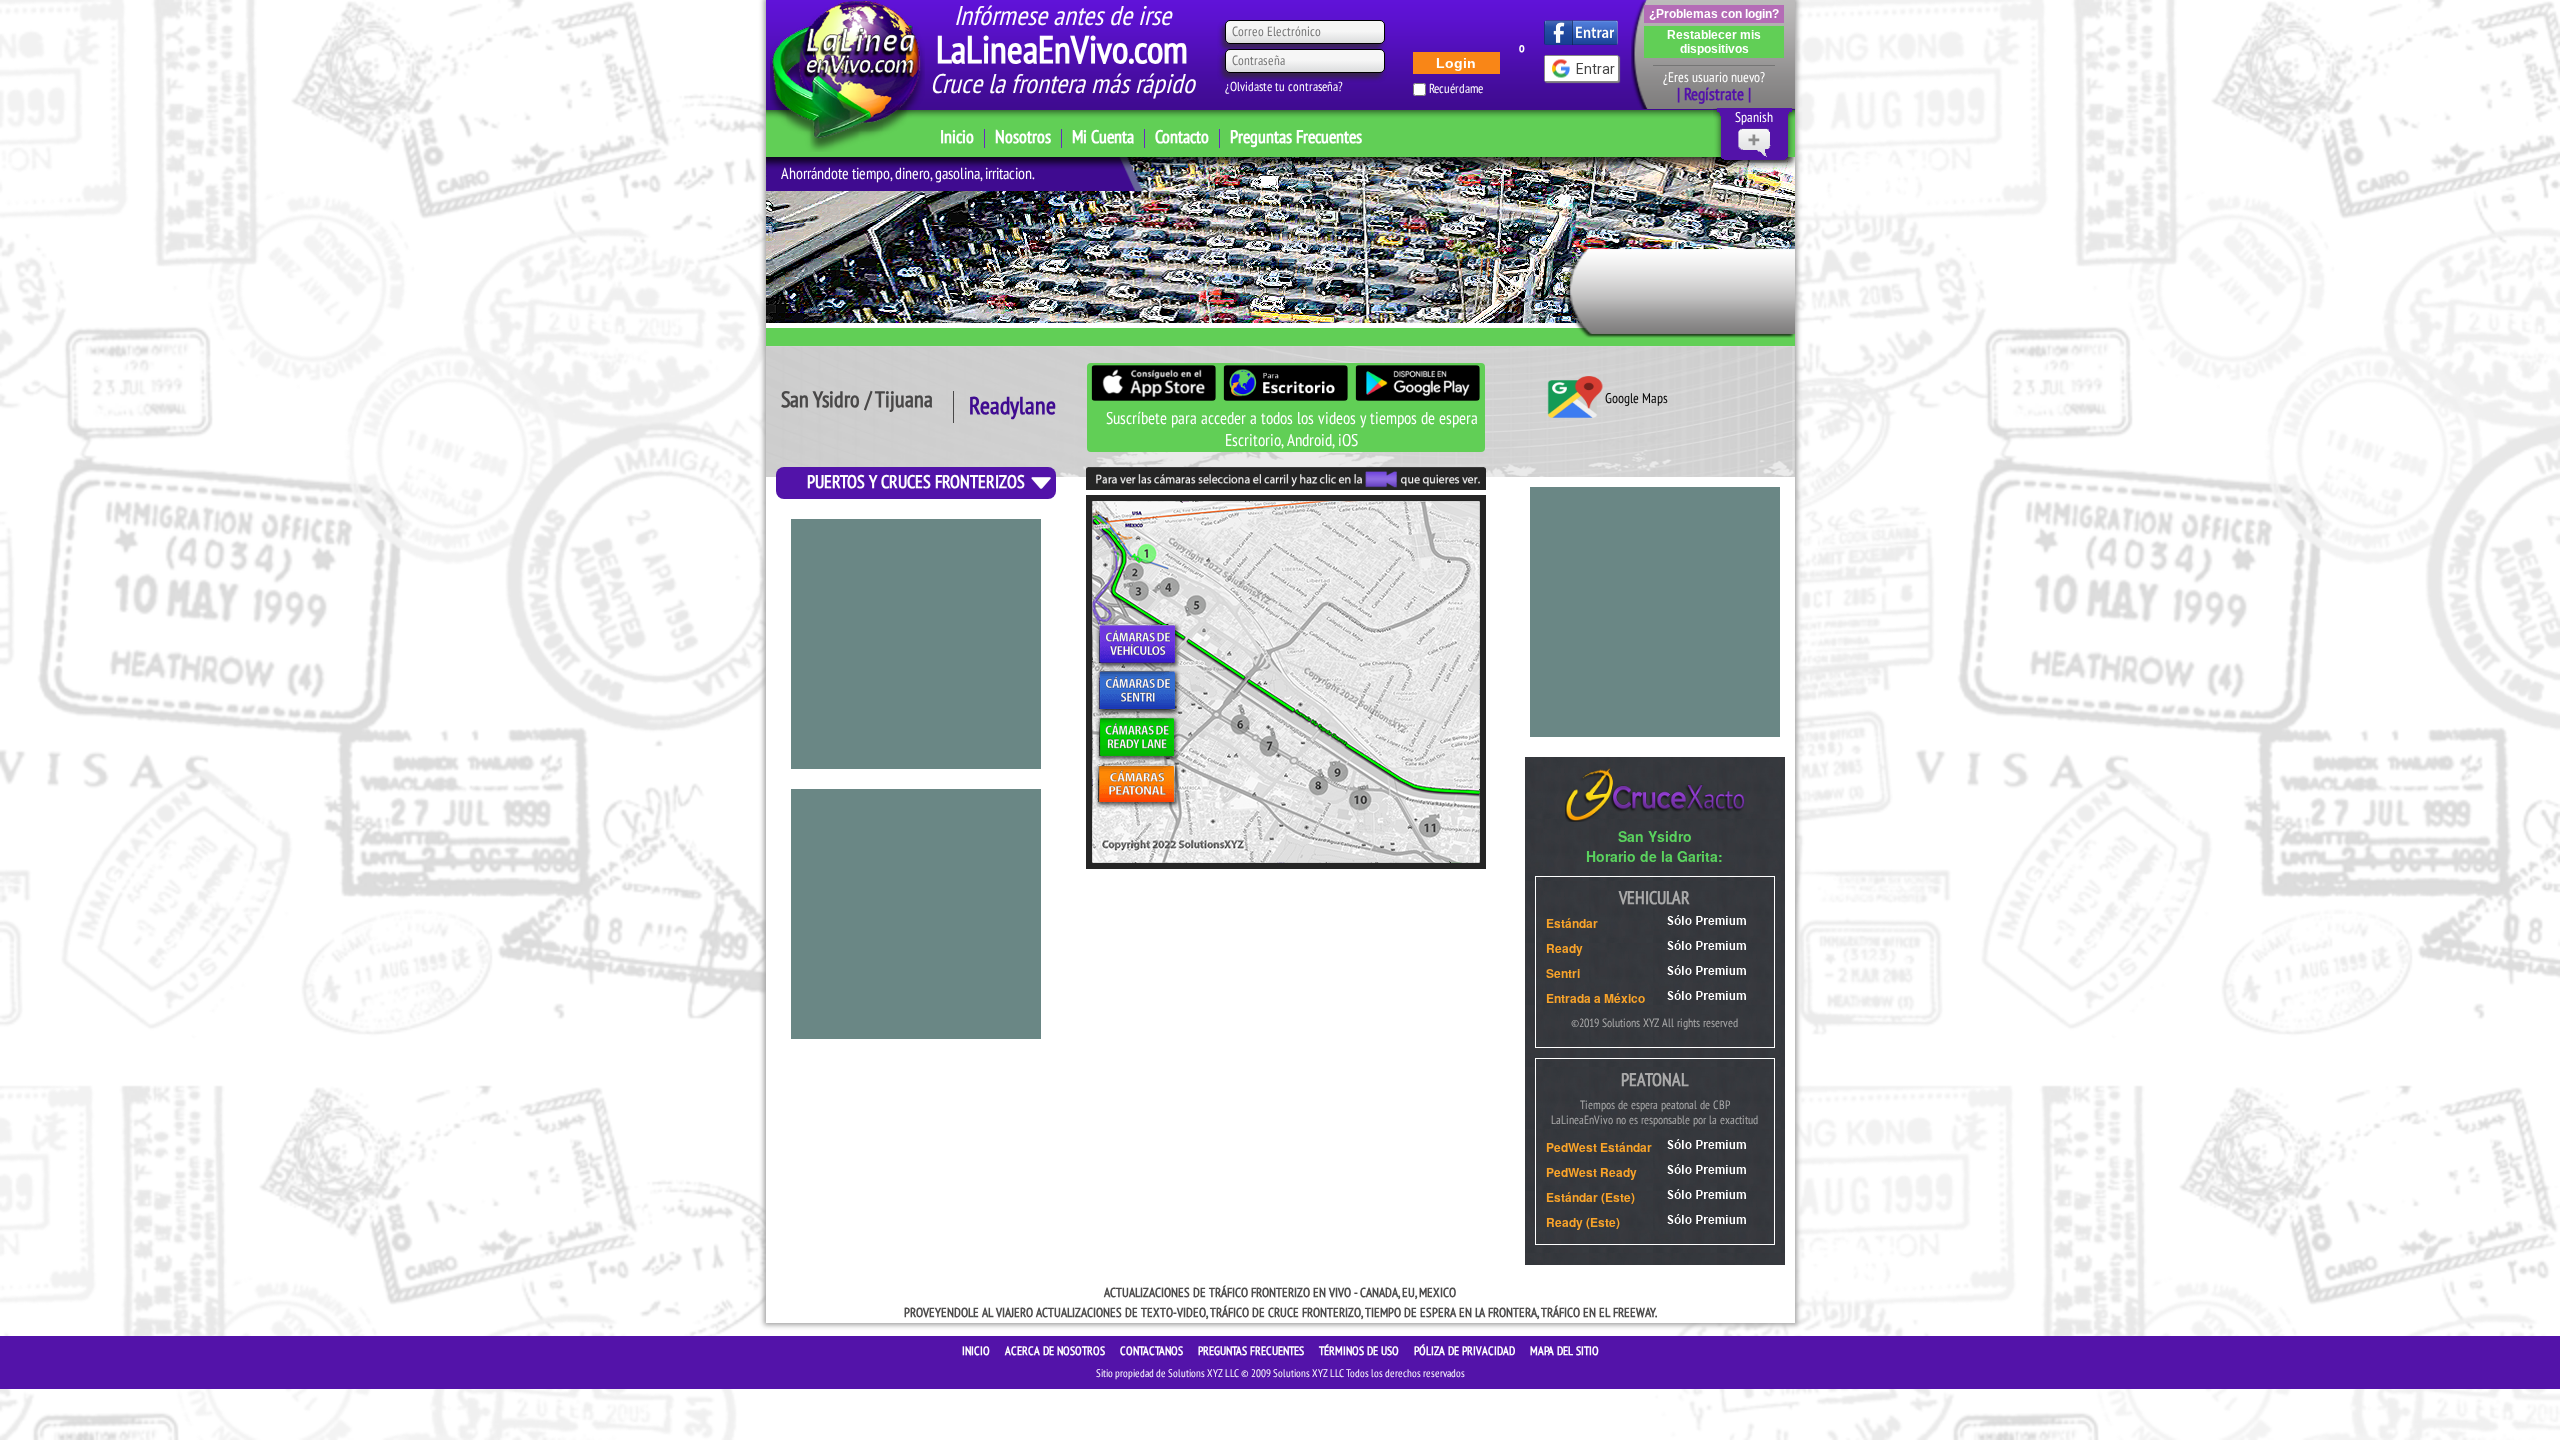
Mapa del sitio (1564, 1351)
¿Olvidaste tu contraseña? (1284, 87)
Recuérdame (1456, 89)
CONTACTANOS (1153, 1351)
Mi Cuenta (1103, 137)
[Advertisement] (916, 644)
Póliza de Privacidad (1466, 1351)
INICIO (977, 1351)
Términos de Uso (1360, 1351)
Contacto (1182, 137)
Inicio (957, 137)
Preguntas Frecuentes (1296, 137)
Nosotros (1023, 137)
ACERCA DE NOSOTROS (1056, 1351)
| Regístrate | (1714, 95)
